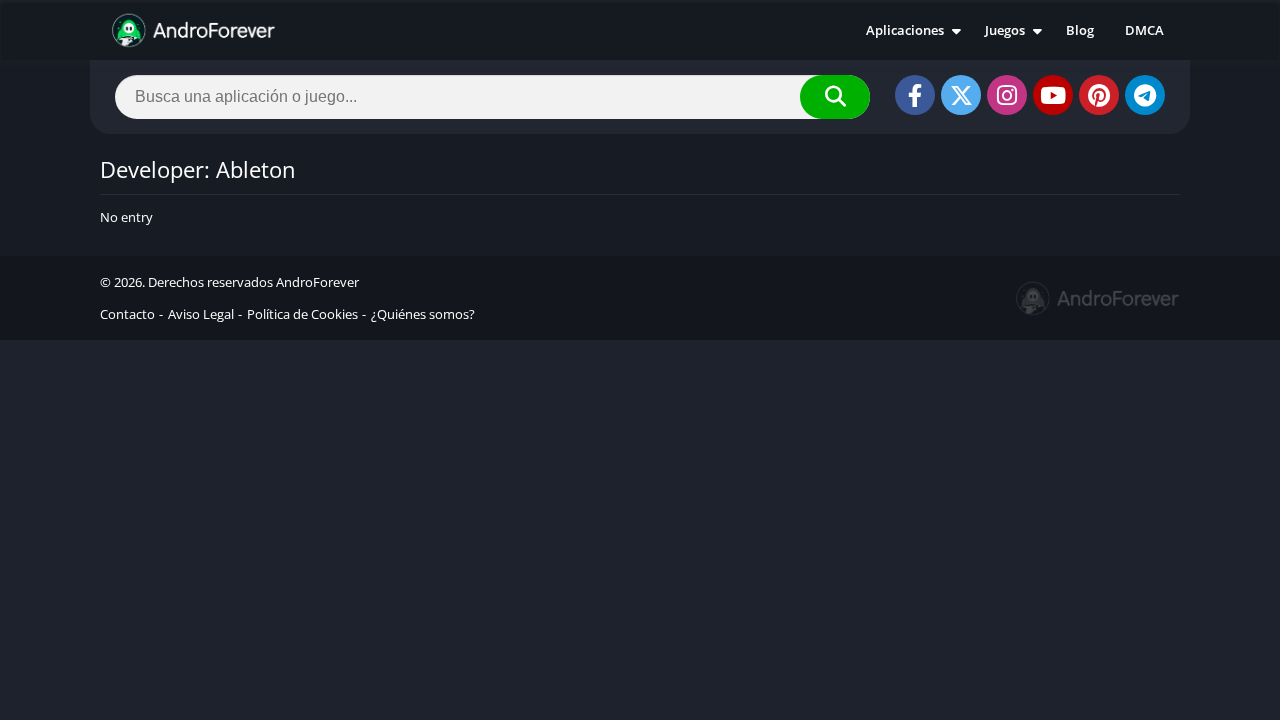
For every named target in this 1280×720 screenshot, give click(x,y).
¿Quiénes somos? (423, 314)
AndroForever (317, 282)
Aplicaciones (905, 30)
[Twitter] (961, 95)
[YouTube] (1053, 95)
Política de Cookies (302, 314)
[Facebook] (915, 95)
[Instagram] (1007, 95)
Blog (1080, 30)
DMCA (1144, 30)
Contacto (127, 314)
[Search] (835, 97)
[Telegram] (1145, 95)
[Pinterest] (1099, 95)
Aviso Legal (201, 314)
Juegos (1005, 30)
